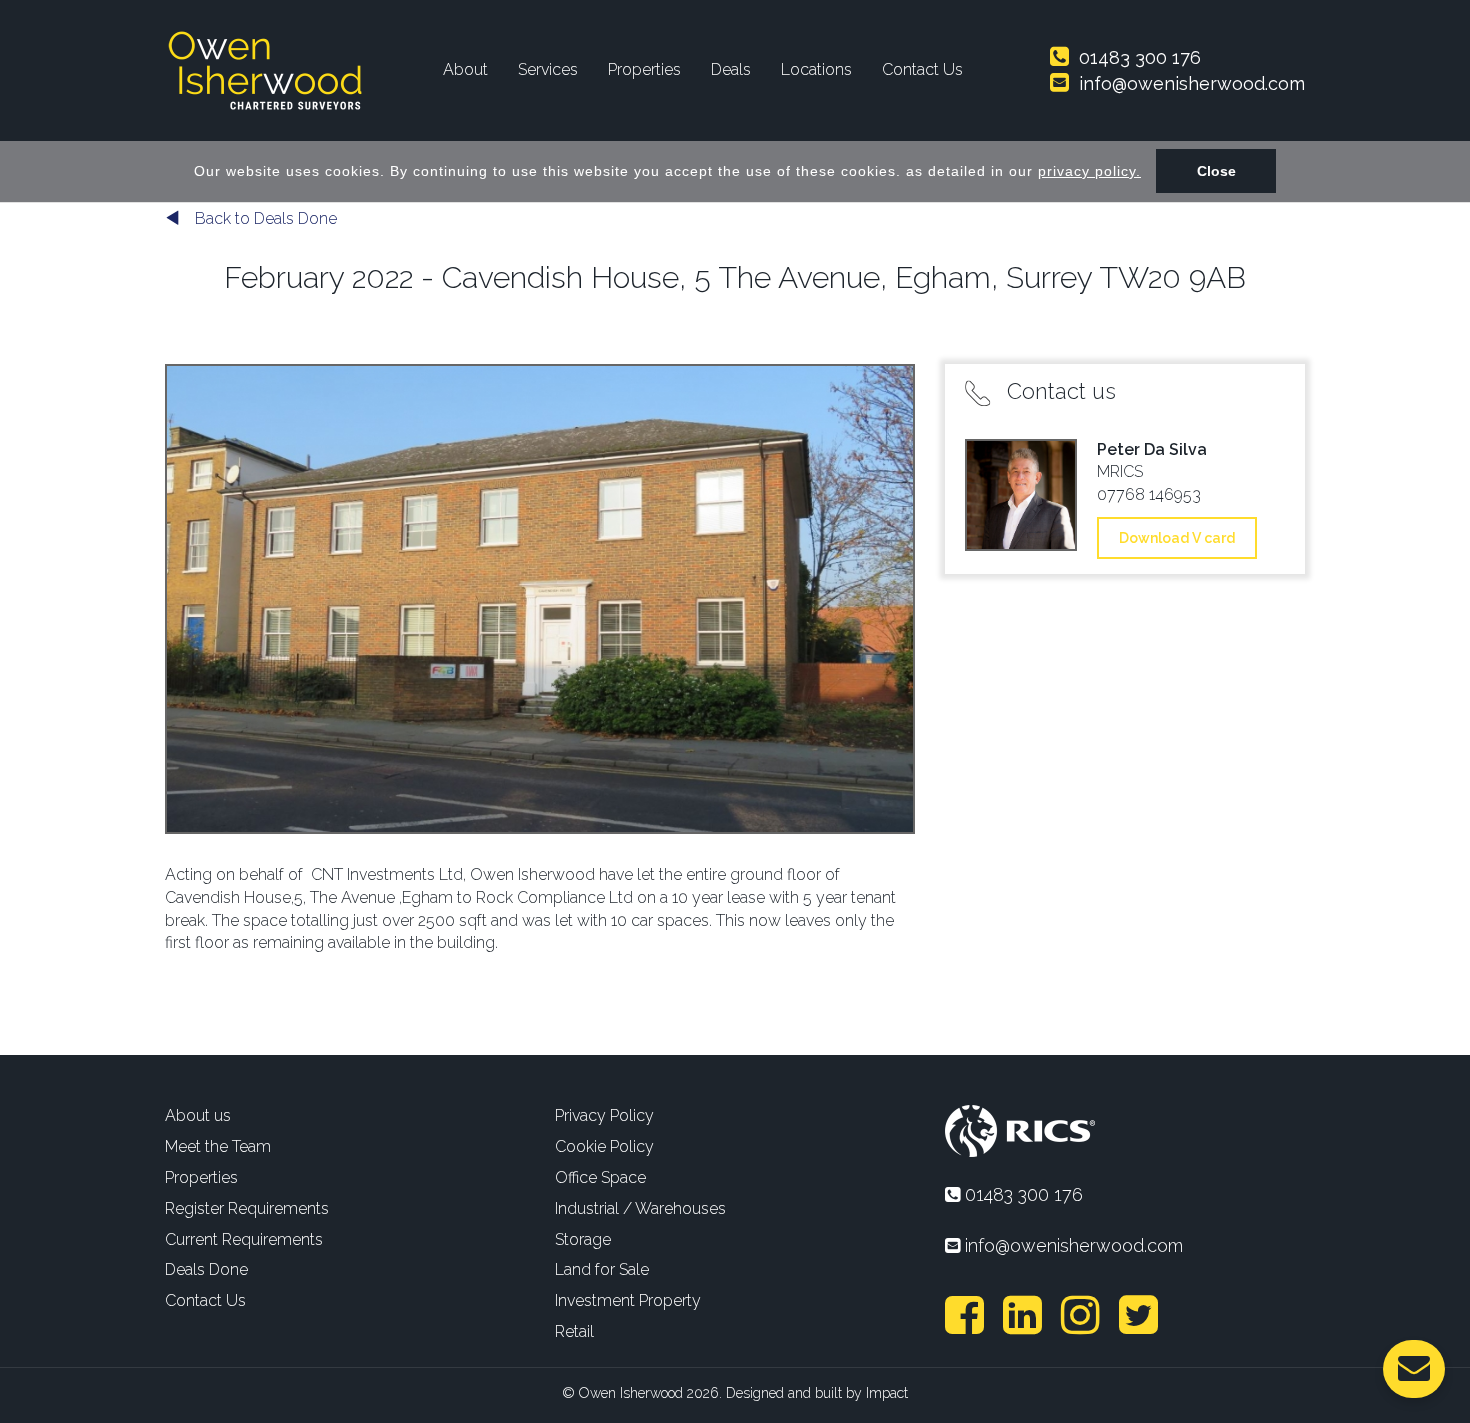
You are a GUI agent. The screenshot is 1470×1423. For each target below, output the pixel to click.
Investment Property (628, 1300)
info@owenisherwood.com (1189, 83)
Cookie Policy (604, 1146)
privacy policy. (1089, 171)
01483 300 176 (1137, 57)
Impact (887, 1393)
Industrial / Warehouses (640, 1208)
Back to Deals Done (264, 218)
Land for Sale (602, 1269)
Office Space (600, 1177)
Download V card (1177, 538)
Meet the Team (218, 1146)
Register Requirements (247, 1208)
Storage (583, 1239)
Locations (816, 69)
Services (548, 69)
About (465, 69)
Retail (574, 1331)
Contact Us (922, 69)
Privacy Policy (604, 1115)
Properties (644, 69)
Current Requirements (244, 1239)
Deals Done (206, 1269)
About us (198, 1115)
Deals (731, 69)
